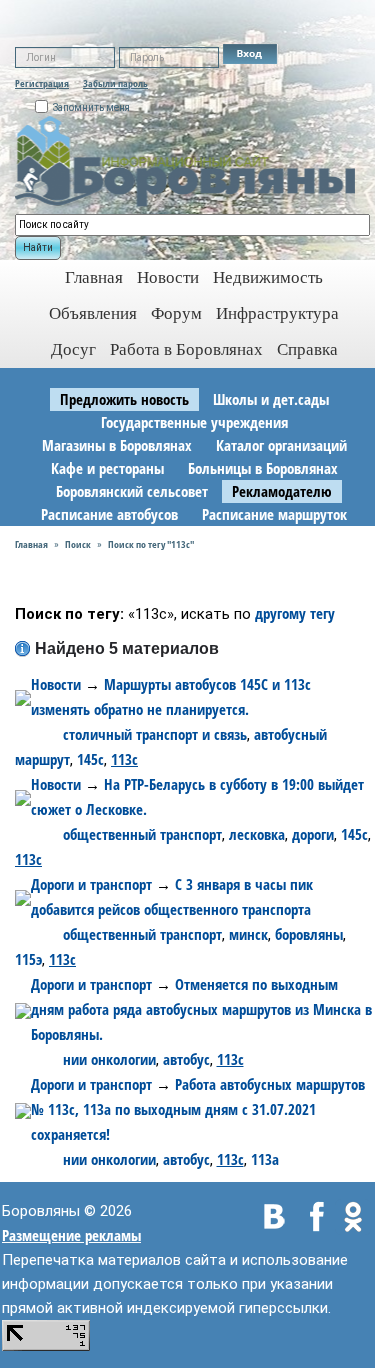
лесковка (257, 834)
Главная (31, 544)
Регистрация (42, 83)
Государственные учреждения (194, 422)
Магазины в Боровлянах (117, 445)
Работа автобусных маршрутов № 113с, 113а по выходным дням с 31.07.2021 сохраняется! (198, 1109)
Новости (168, 277)
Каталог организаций (281, 445)
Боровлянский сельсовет (132, 491)
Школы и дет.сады (271, 399)
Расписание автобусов (109, 514)
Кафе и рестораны (107, 468)
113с (124, 759)
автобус (186, 1059)
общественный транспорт (142, 834)
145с (90, 759)
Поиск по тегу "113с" (151, 544)
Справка (307, 349)
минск (248, 934)
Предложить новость (124, 399)
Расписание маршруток (274, 514)
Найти (38, 247)
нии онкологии (109, 1059)
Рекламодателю (282, 491)
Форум (176, 313)
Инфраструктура (277, 313)
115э (28, 959)
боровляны (309, 934)
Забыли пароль (115, 83)
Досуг (73, 349)
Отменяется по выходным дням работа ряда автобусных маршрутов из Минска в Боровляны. (201, 1009)
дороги (313, 834)
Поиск (78, 544)
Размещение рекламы (71, 1235)
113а (265, 1159)
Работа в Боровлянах (186, 349)
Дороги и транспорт (91, 884)
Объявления (93, 313)
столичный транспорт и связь (155, 734)
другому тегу (295, 613)
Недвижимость (268, 277)
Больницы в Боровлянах (263, 468)
